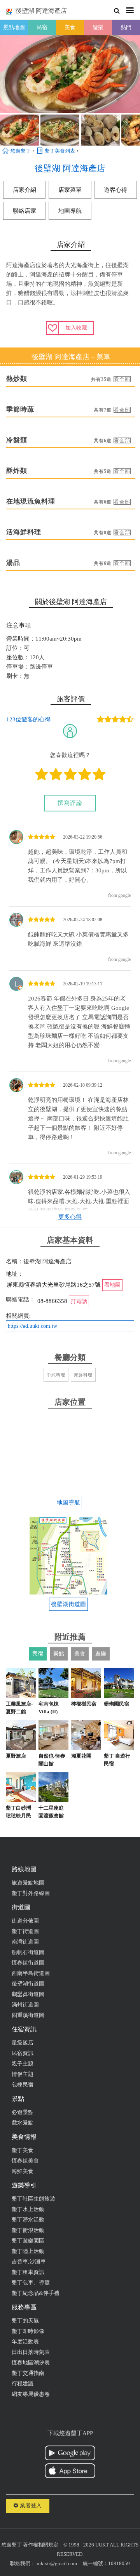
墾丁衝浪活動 (28, 2230)
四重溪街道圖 (28, 2015)
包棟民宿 (23, 2085)
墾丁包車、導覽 (31, 2283)
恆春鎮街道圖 (28, 1963)
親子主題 (23, 2064)
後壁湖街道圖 (28, 1984)
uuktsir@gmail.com (56, 2563)
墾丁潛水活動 (28, 2220)
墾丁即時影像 (28, 2331)
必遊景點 (23, 2112)
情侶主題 (23, 2074)
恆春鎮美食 (25, 2161)
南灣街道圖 (25, 1942)
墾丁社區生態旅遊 (33, 2199)
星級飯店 (23, 2043)
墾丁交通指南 (28, 2373)
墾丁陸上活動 (28, 2251)
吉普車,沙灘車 (29, 2262)
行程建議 (23, 2384)
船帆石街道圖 (28, 1952)
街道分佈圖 (25, 1921)
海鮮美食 (23, 2171)
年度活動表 (25, 2342)
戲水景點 (23, 2123)
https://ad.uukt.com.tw (32, 1326)
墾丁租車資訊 (28, 2272)
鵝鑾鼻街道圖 (28, 1994)
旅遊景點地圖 (28, 1883)
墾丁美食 (23, 2150)
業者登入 (30, 2506)
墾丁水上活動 (28, 2209)
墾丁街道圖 (25, 1931)
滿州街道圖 (25, 2005)
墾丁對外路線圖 (31, 1893)
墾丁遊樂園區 (28, 2241)
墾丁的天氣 (25, 2321)
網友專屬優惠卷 (31, 2394)
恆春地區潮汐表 (31, 2363)
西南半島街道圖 (31, 1973)
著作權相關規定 (41, 2545)
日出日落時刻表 (31, 2352)
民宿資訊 (23, 2053)
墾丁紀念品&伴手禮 (36, 2293)
